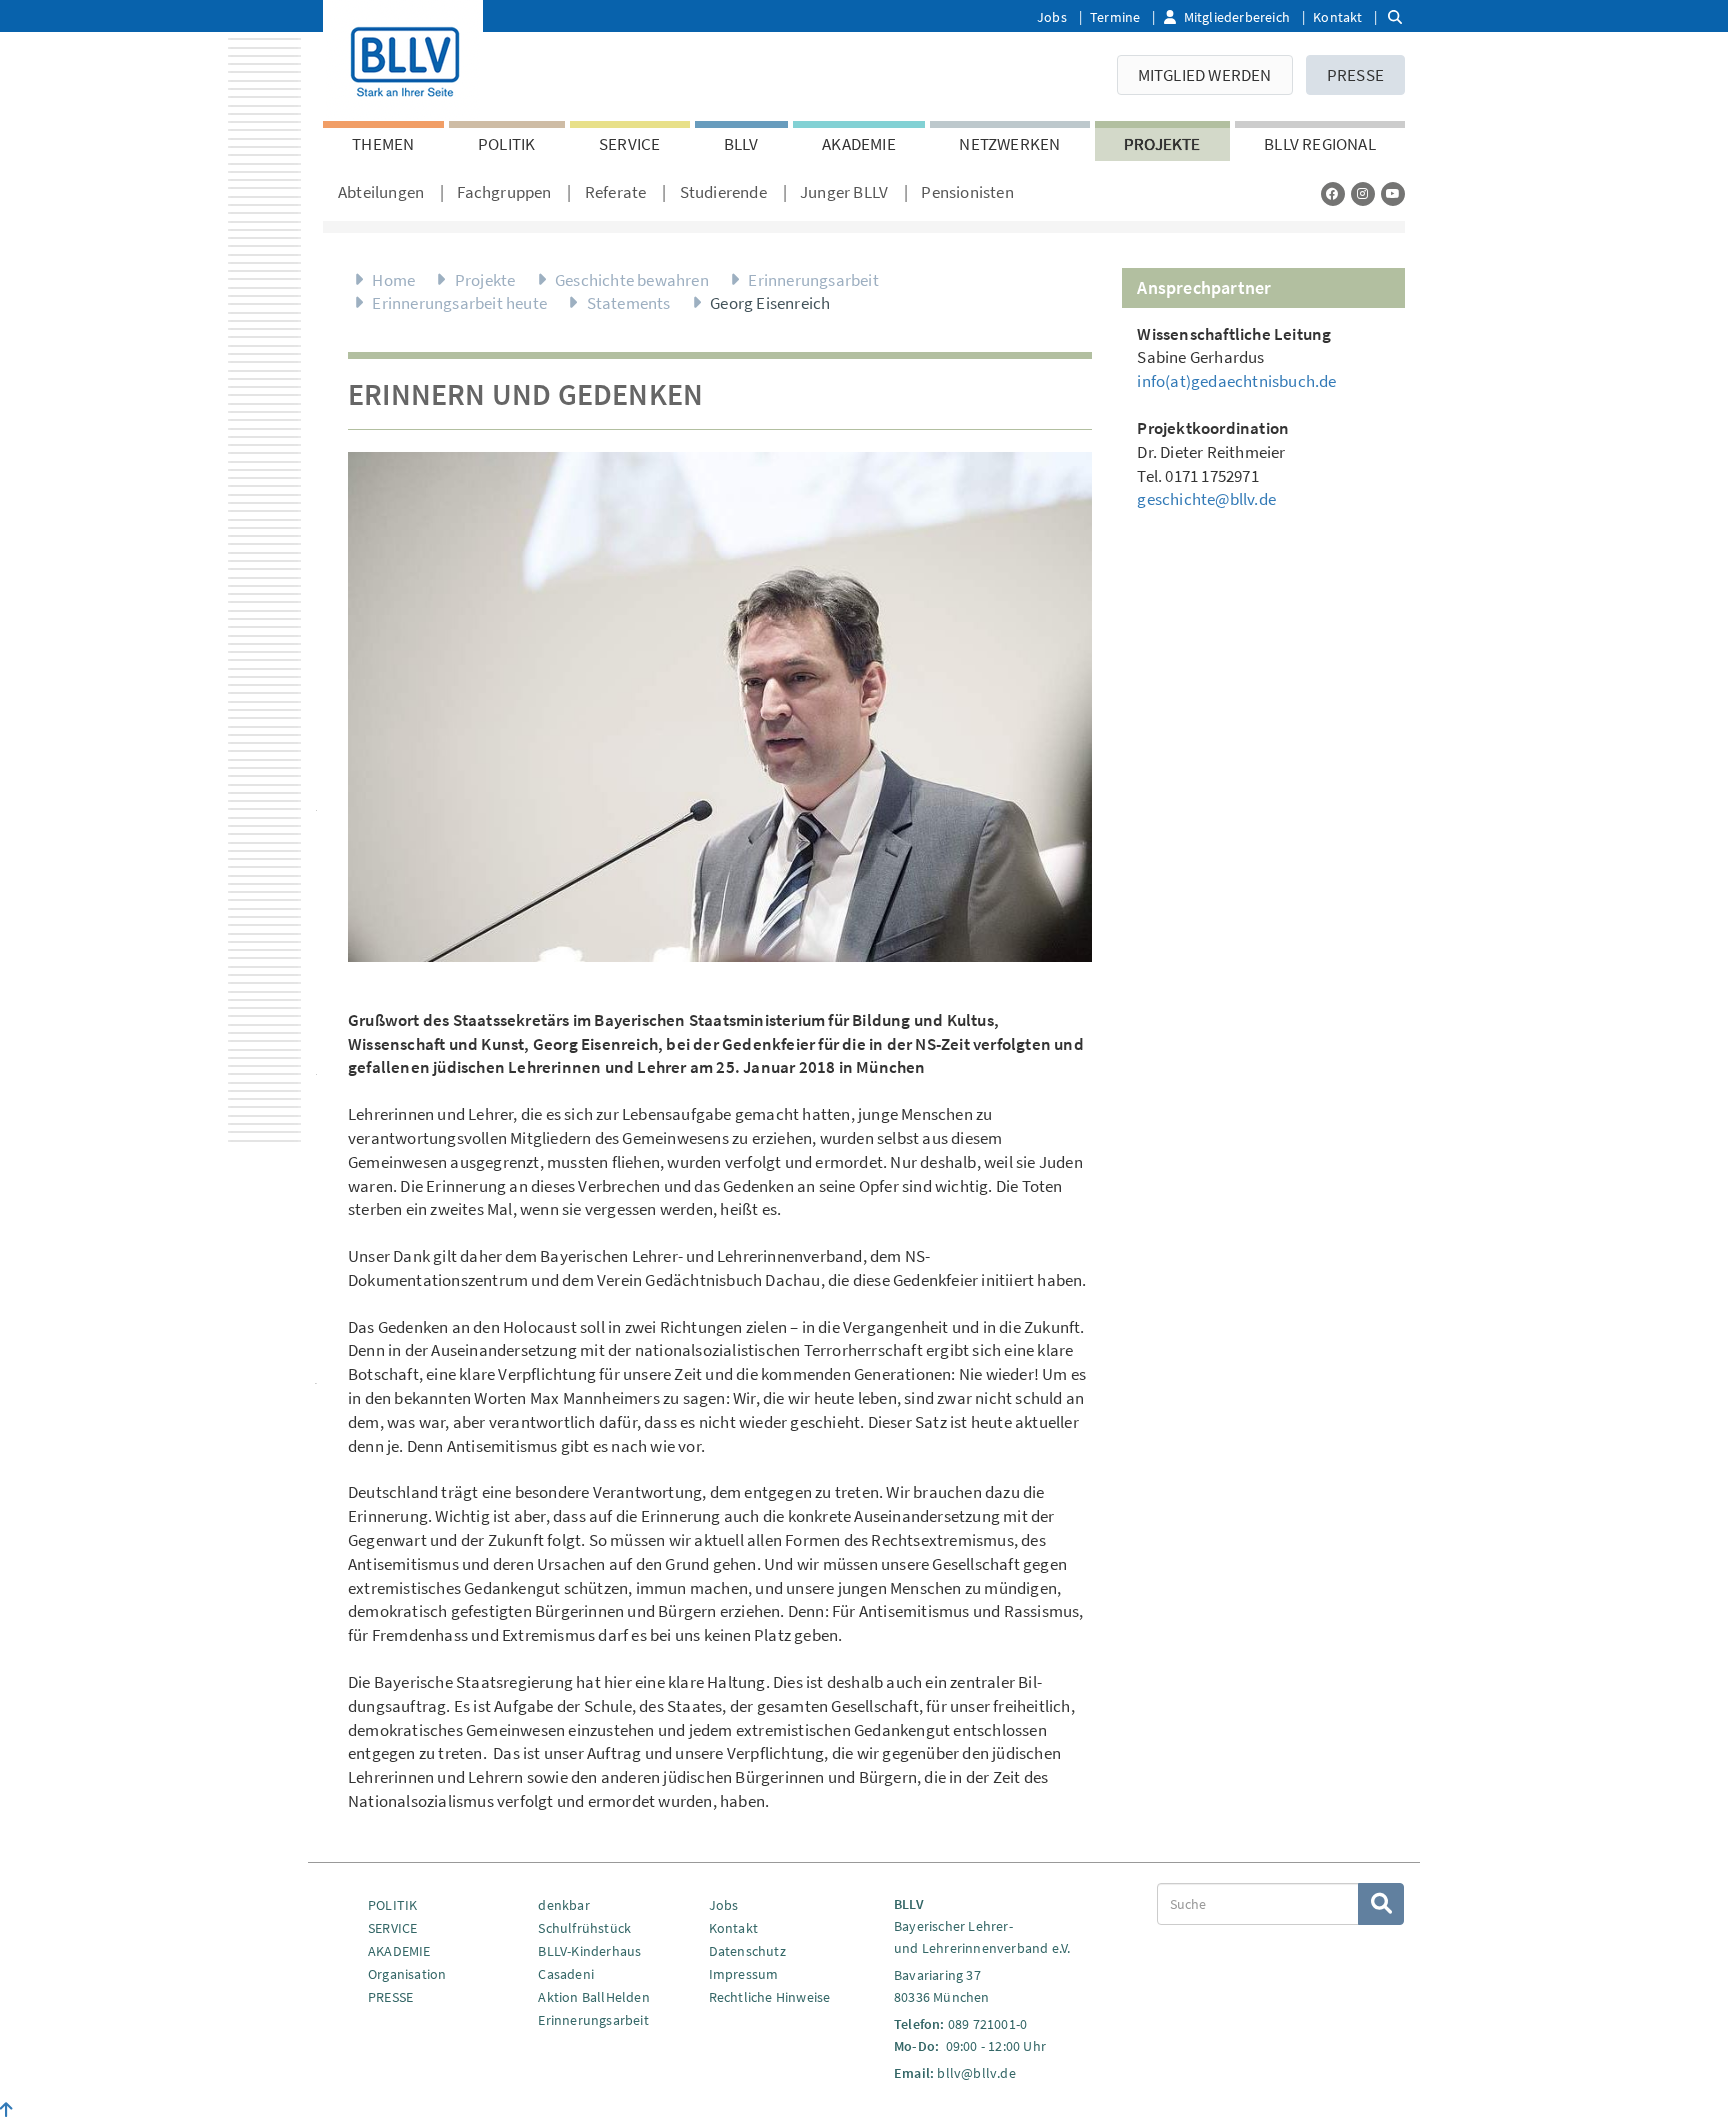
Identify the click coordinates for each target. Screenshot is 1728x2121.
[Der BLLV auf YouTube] (1393, 193)
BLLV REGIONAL (1320, 144)
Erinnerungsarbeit (813, 280)
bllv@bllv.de (976, 2073)
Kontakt (1337, 17)
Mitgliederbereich (1237, 17)
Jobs (1052, 17)
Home (393, 280)
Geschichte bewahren (632, 280)
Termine (1115, 17)
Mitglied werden (1205, 75)
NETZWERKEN (1009, 144)
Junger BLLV (844, 192)
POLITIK (506, 144)
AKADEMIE (859, 144)
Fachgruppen (504, 192)
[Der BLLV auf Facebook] (1333, 193)
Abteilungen (381, 192)
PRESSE (1355, 75)
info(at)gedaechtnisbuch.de (1236, 381)
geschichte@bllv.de (1206, 499)
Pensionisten (967, 192)
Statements (629, 303)
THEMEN (383, 144)
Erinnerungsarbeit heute (459, 303)
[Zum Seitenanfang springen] (6, 2110)
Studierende (723, 192)
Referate (616, 192)
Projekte (1162, 144)
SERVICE (629, 144)
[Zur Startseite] (403, 58)
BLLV (741, 144)
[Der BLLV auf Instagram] (1363, 193)
